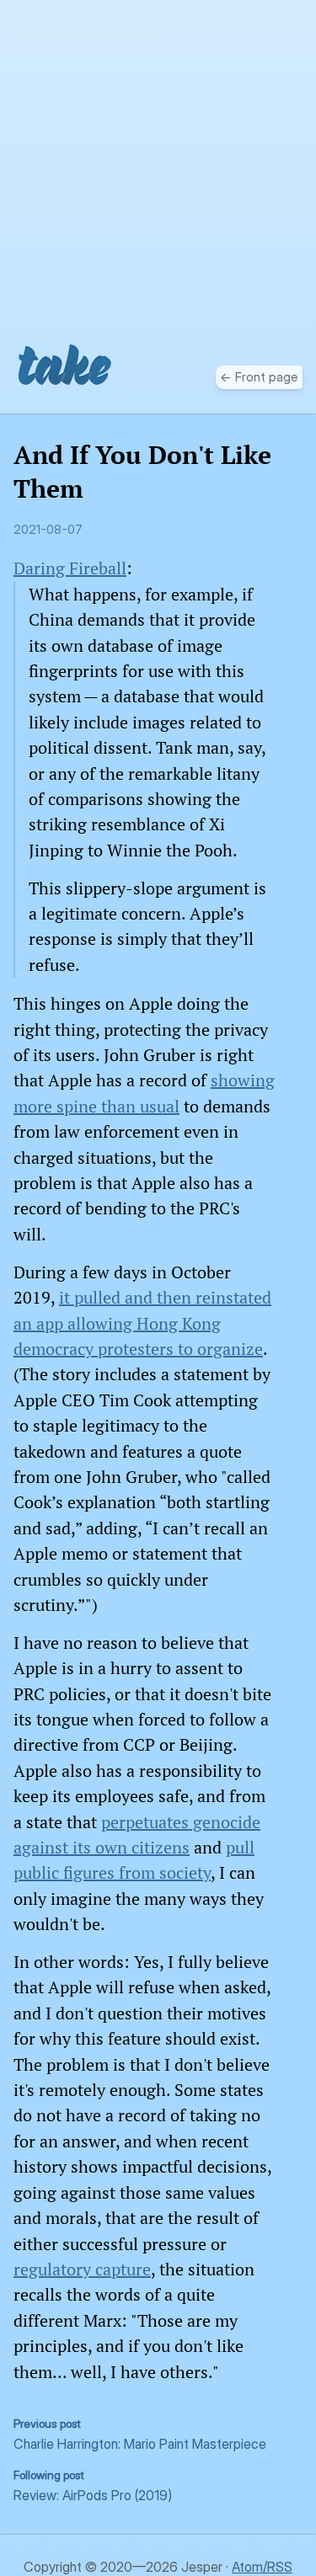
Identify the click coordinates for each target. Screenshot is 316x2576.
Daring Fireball (70, 568)
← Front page (259, 377)
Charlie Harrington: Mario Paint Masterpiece (140, 2435)
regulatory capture (82, 2269)
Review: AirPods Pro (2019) (93, 2486)
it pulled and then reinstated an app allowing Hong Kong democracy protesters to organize (142, 1323)
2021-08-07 (48, 530)
